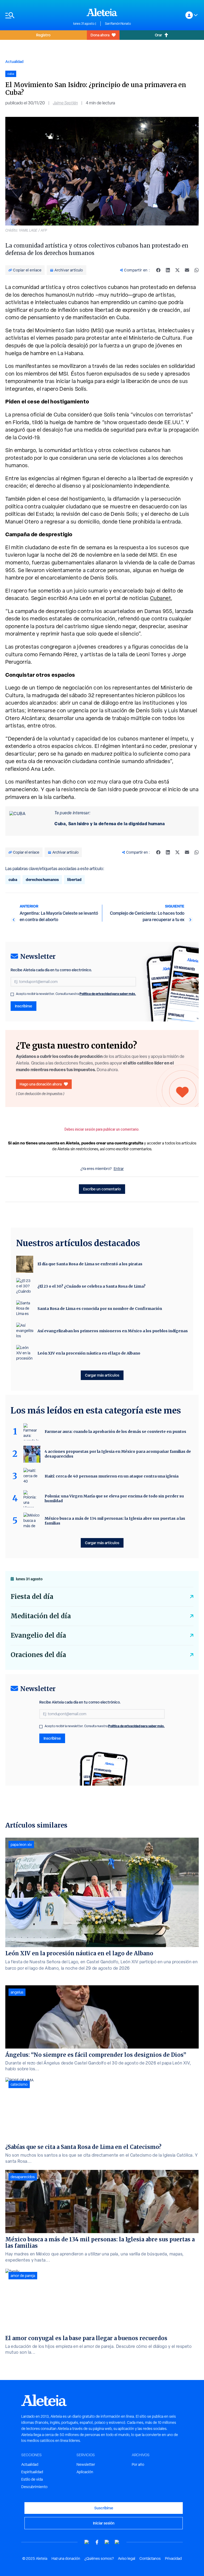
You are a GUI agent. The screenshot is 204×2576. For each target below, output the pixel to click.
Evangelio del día (38, 1635)
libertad (74, 880)
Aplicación (85, 2472)
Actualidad (14, 61)
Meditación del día (41, 1616)
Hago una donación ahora (41, 1084)
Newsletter (86, 2464)
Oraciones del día (38, 1655)
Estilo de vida (32, 2479)
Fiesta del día (32, 1597)
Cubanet (161, 598)
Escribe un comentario (102, 1189)
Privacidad (173, 2558)
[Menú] (37, 15)
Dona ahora (100, 35)
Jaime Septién (65, 103)
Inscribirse (24, 1006)
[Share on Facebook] (158, 270)
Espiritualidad (32, 2472)
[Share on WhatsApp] (197, 270)
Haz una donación (66, 2558)
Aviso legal (127, 2558)
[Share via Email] (187, 270)
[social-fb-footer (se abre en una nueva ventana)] (97, 2542)
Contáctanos (150, 2558)
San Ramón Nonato (118, 24)
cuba (13, 880)
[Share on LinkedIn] (168, 270)
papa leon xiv (21, 1845)
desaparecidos (23, 2177)
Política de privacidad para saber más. (108, 994)
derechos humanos (42, 880)
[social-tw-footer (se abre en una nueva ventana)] (107, 2542)
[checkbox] (12, 994)
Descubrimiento (34, 2487)
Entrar (119, 1169)
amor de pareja (23, 2276)
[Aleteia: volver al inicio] (102, 12)
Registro (43, 35)
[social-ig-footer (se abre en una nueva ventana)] (117, 2542)
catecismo (19, 2084)
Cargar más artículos (102, 1375)
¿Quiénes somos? (99, 2558)
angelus (17, 1992)
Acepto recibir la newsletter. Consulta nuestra (76, 994)
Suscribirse (104, 2508)
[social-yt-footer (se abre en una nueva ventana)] (87, 2542)
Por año (138, 2464)
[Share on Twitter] (177, 270)
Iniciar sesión (104, 2523)
